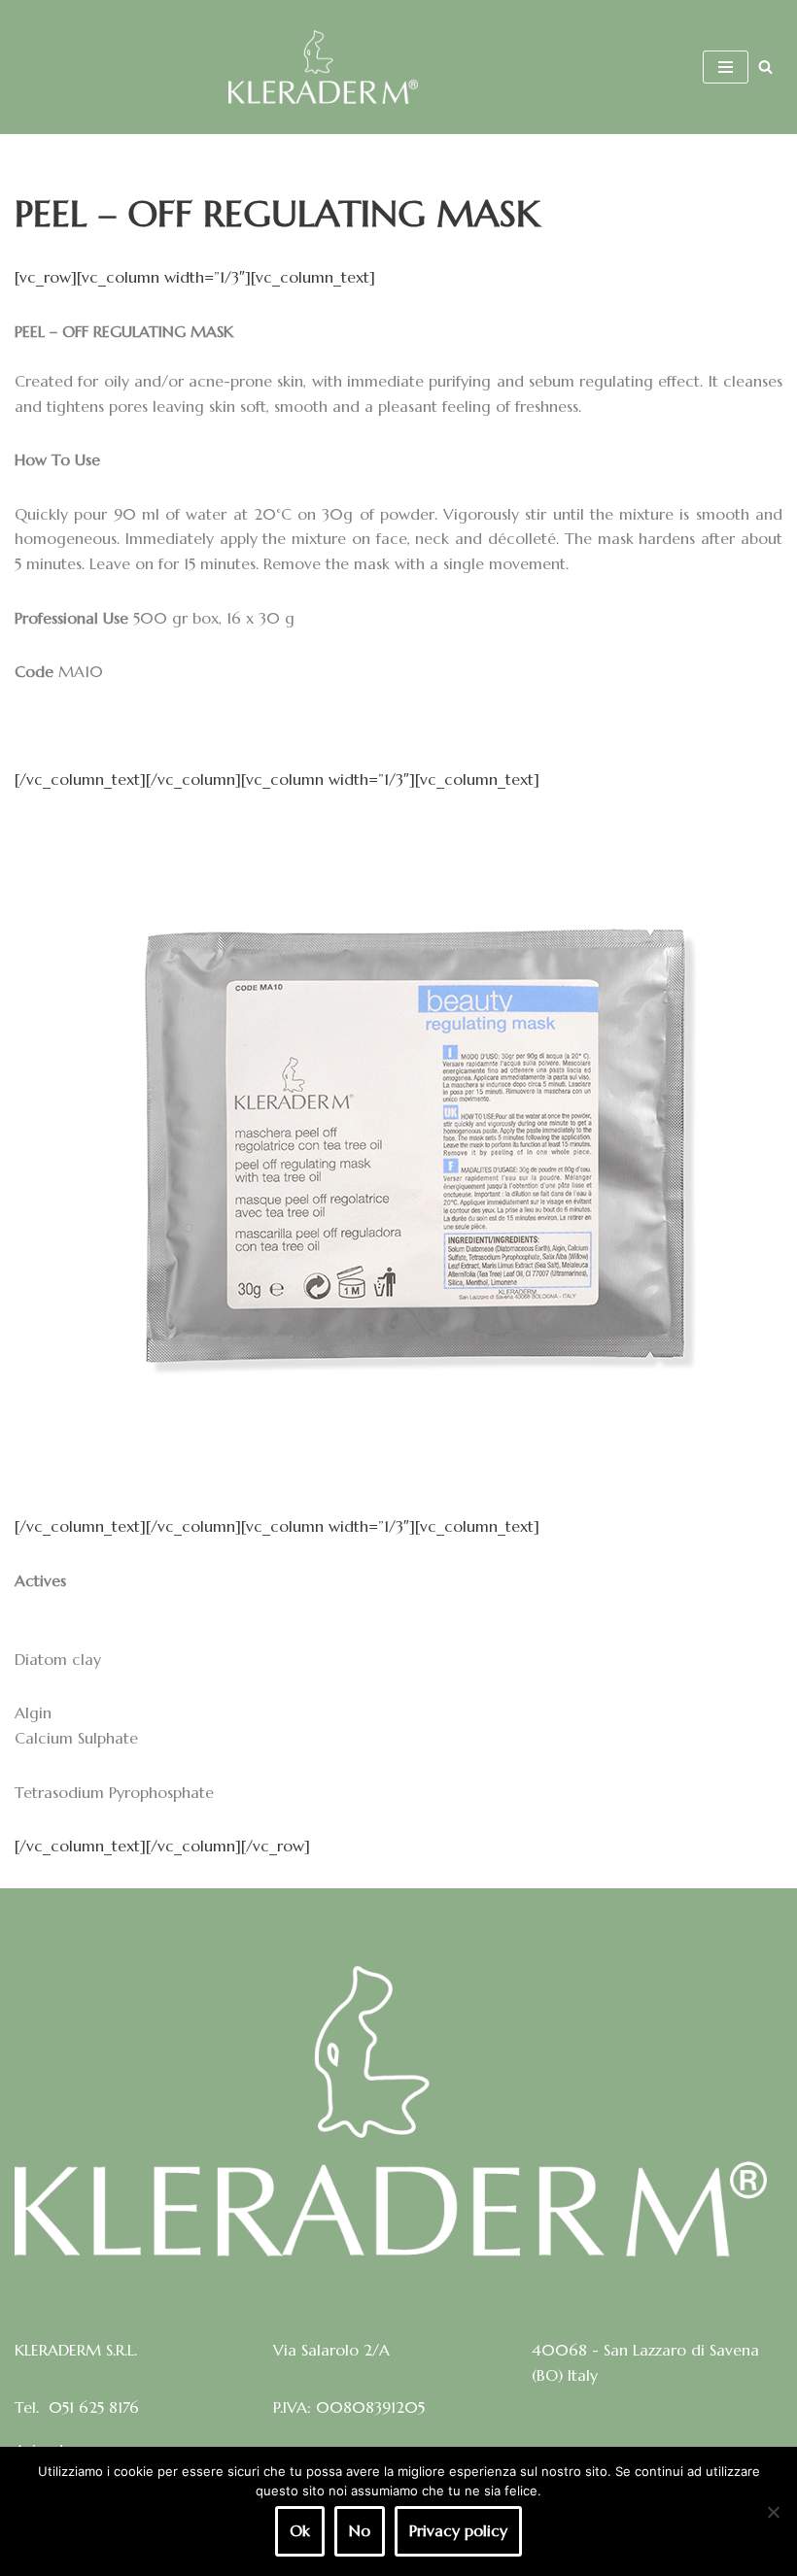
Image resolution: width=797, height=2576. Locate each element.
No (360, 2530)
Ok (300, 2530)
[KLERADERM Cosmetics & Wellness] (323, 67)
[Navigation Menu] (726, 67)
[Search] (765, 67)
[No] (773, 2512)
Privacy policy (458, 2530)
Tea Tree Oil (59, 1605)
